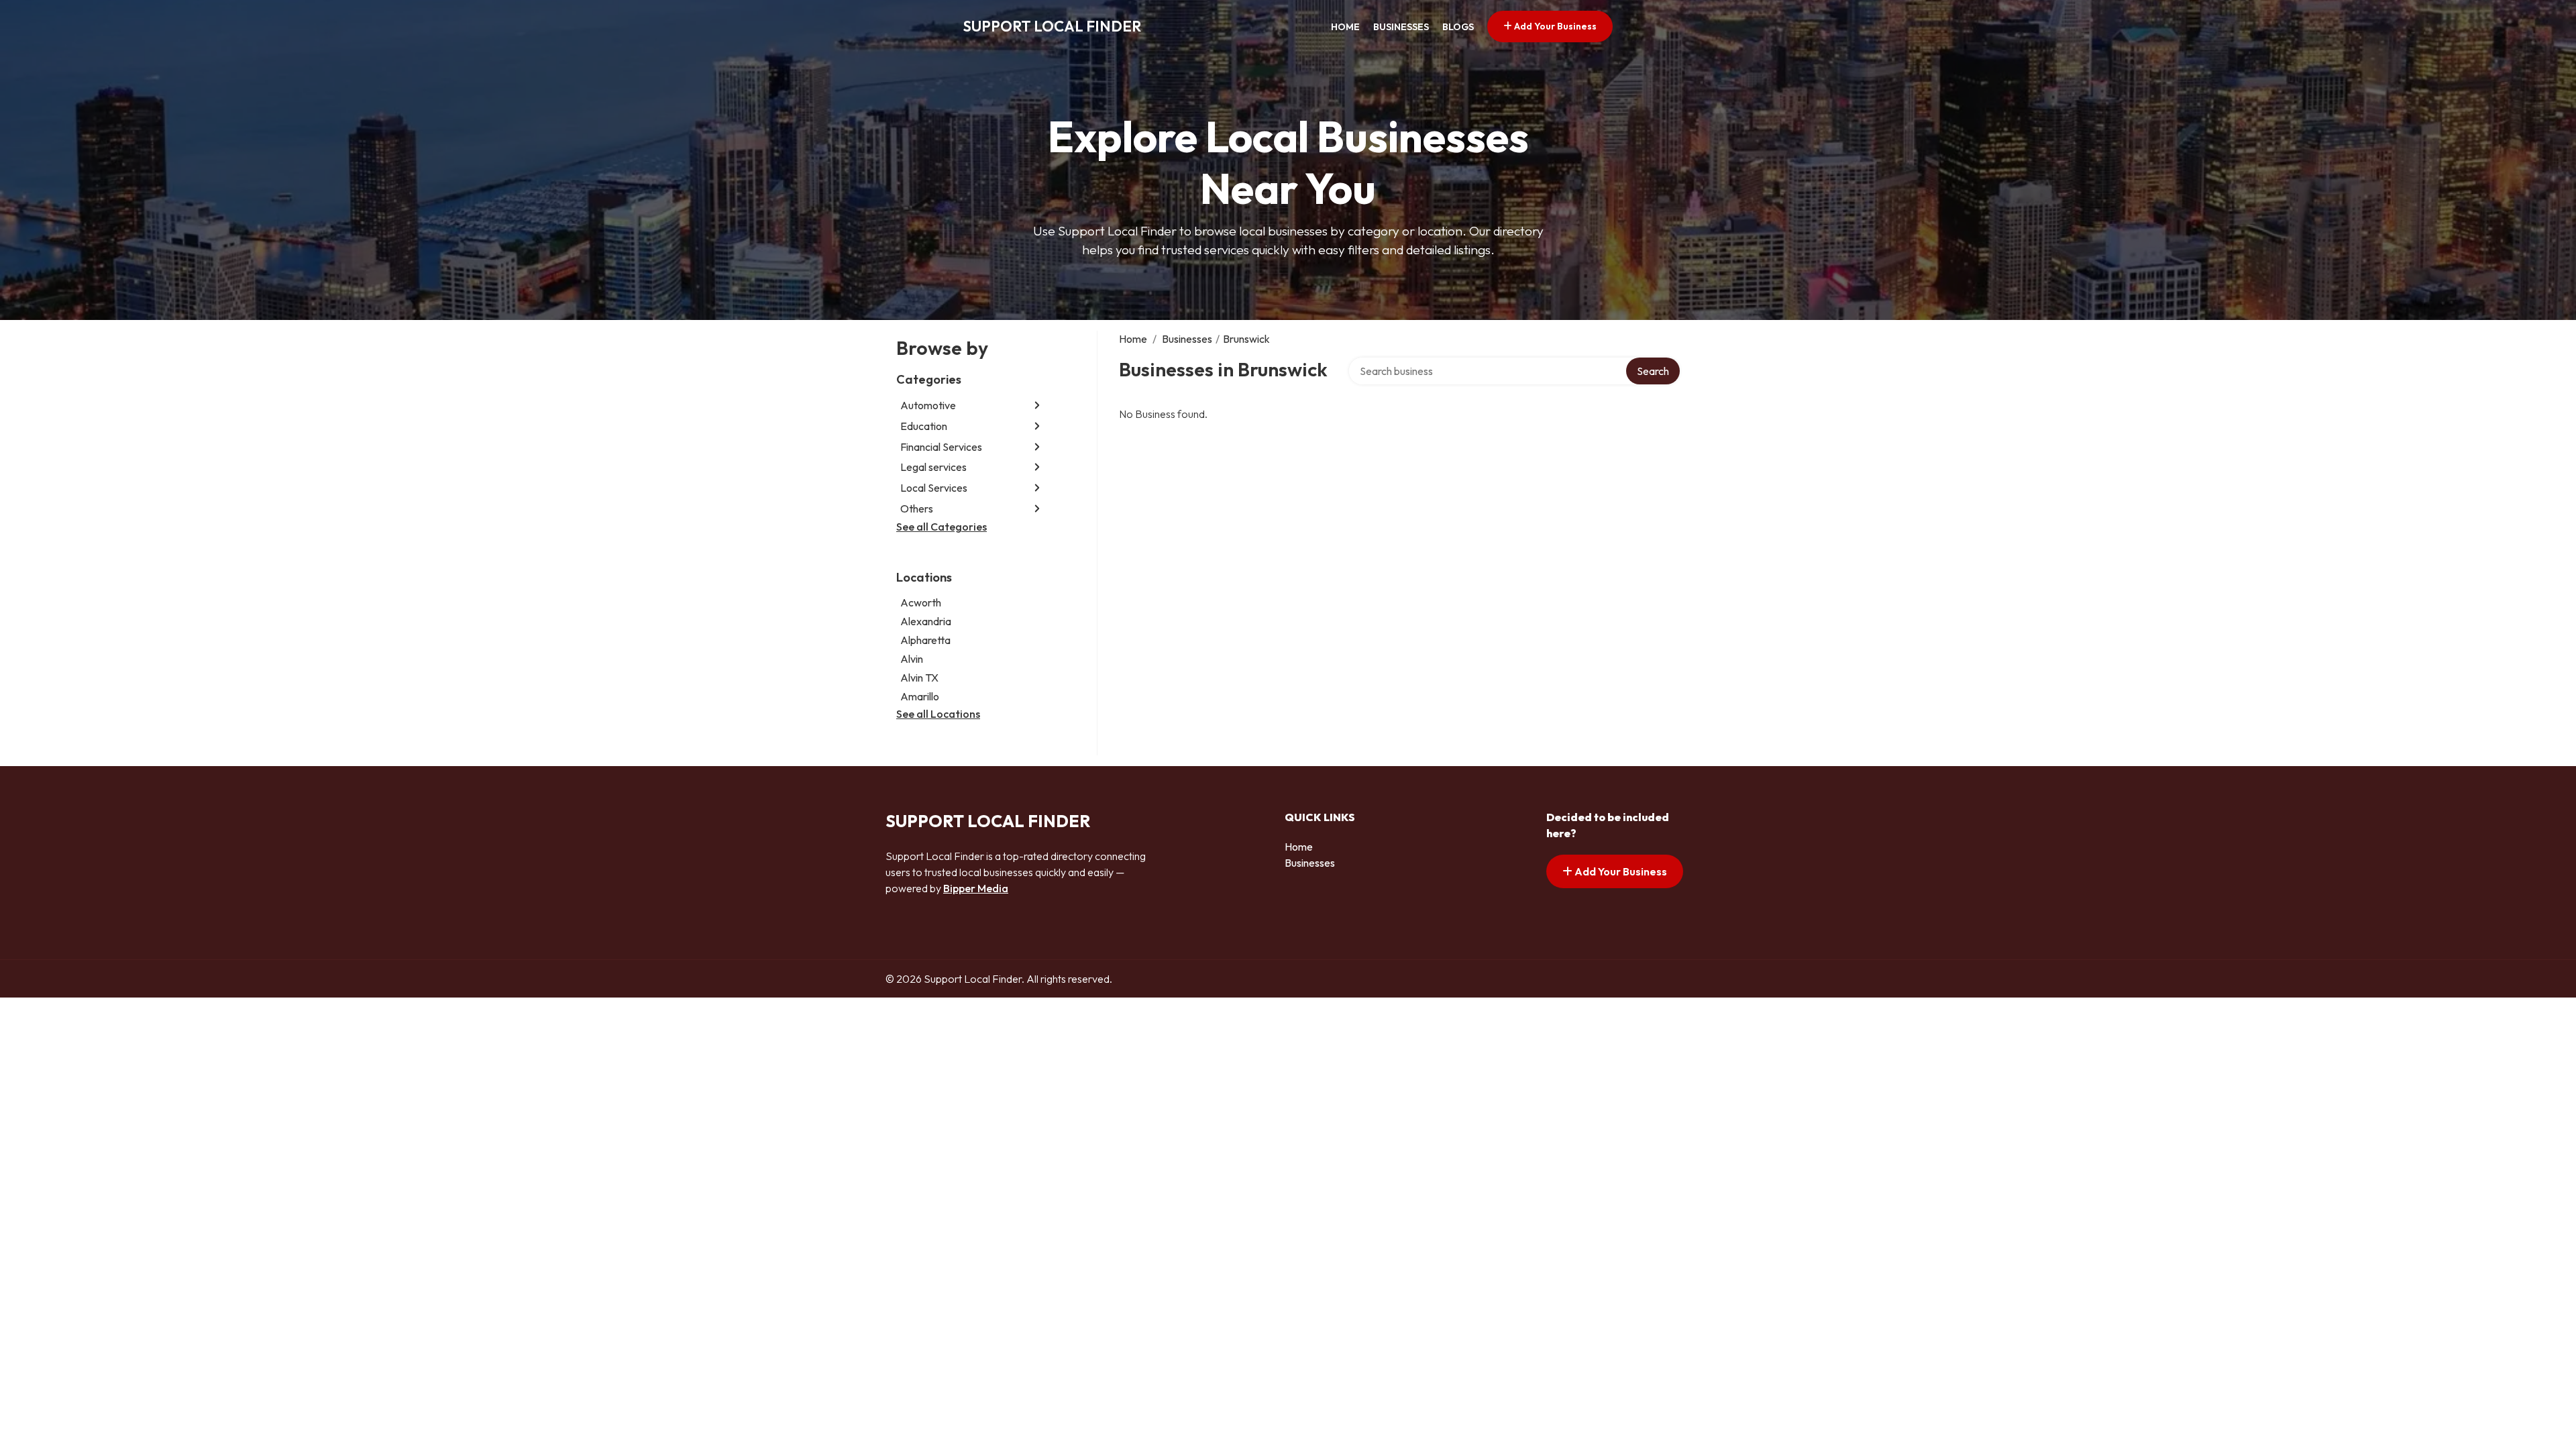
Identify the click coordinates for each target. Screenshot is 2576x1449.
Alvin (912, 659)
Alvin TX (919, 678)
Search (1653, 371)
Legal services (933, 467)
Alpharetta (925, 640)
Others (917, 508)
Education (924, 426)
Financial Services (941, 447)
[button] (1037, 406)
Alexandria (926, 621)
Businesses (1401, 27)
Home (1345, 27)
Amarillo (920, 696)
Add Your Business (1554, 26)
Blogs (1458, 27)
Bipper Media (976, 888)
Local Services (934, 488)
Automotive (928, 405)
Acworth (921, 602)
